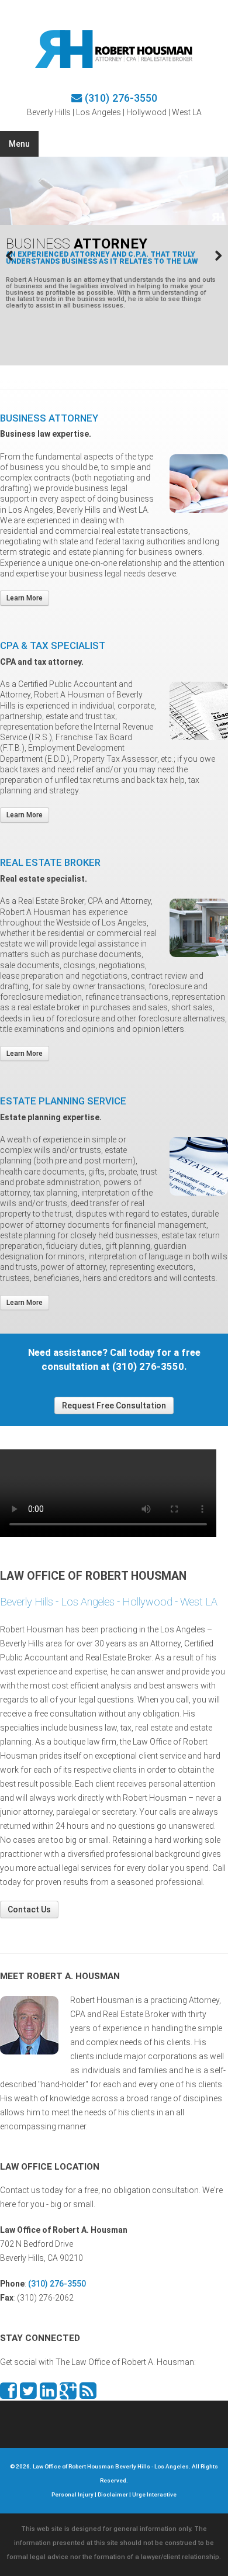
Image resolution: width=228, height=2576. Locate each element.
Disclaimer (113, 2494)
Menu (19, 144)
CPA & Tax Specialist (53, 645)
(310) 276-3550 (121, 98)
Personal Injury (72, 2494)
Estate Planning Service (63, 1101)
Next (210, 255)
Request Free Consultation (114, 1406)
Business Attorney (49, 418)
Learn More (25, 598)
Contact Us (29, 1909)
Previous (18, 255)
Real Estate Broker (50, 862)
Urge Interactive (154, 2494)
